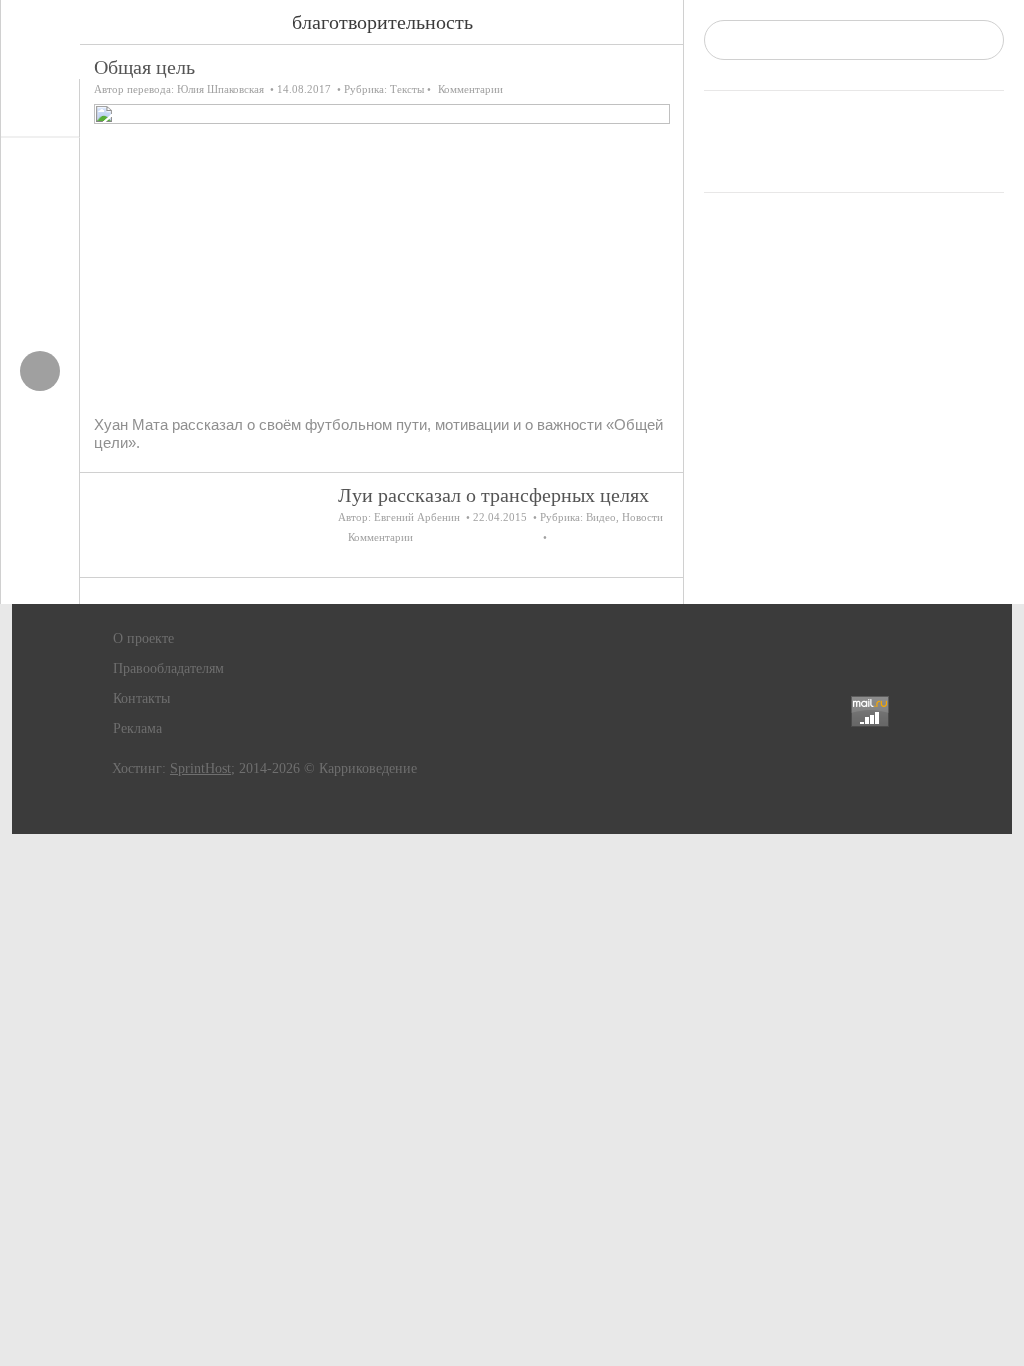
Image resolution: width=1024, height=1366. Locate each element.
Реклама (137, 728)
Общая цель (144, 67)
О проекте (143, 638)
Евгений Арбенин (417, 517)
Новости (642, 517)
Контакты (141, 698)
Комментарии (470, 89)
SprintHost (200, 768)
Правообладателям (168, 668)
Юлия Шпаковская (220, 89)
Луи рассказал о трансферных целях (493, 495)
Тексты (407, 89)
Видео (601, 517)
